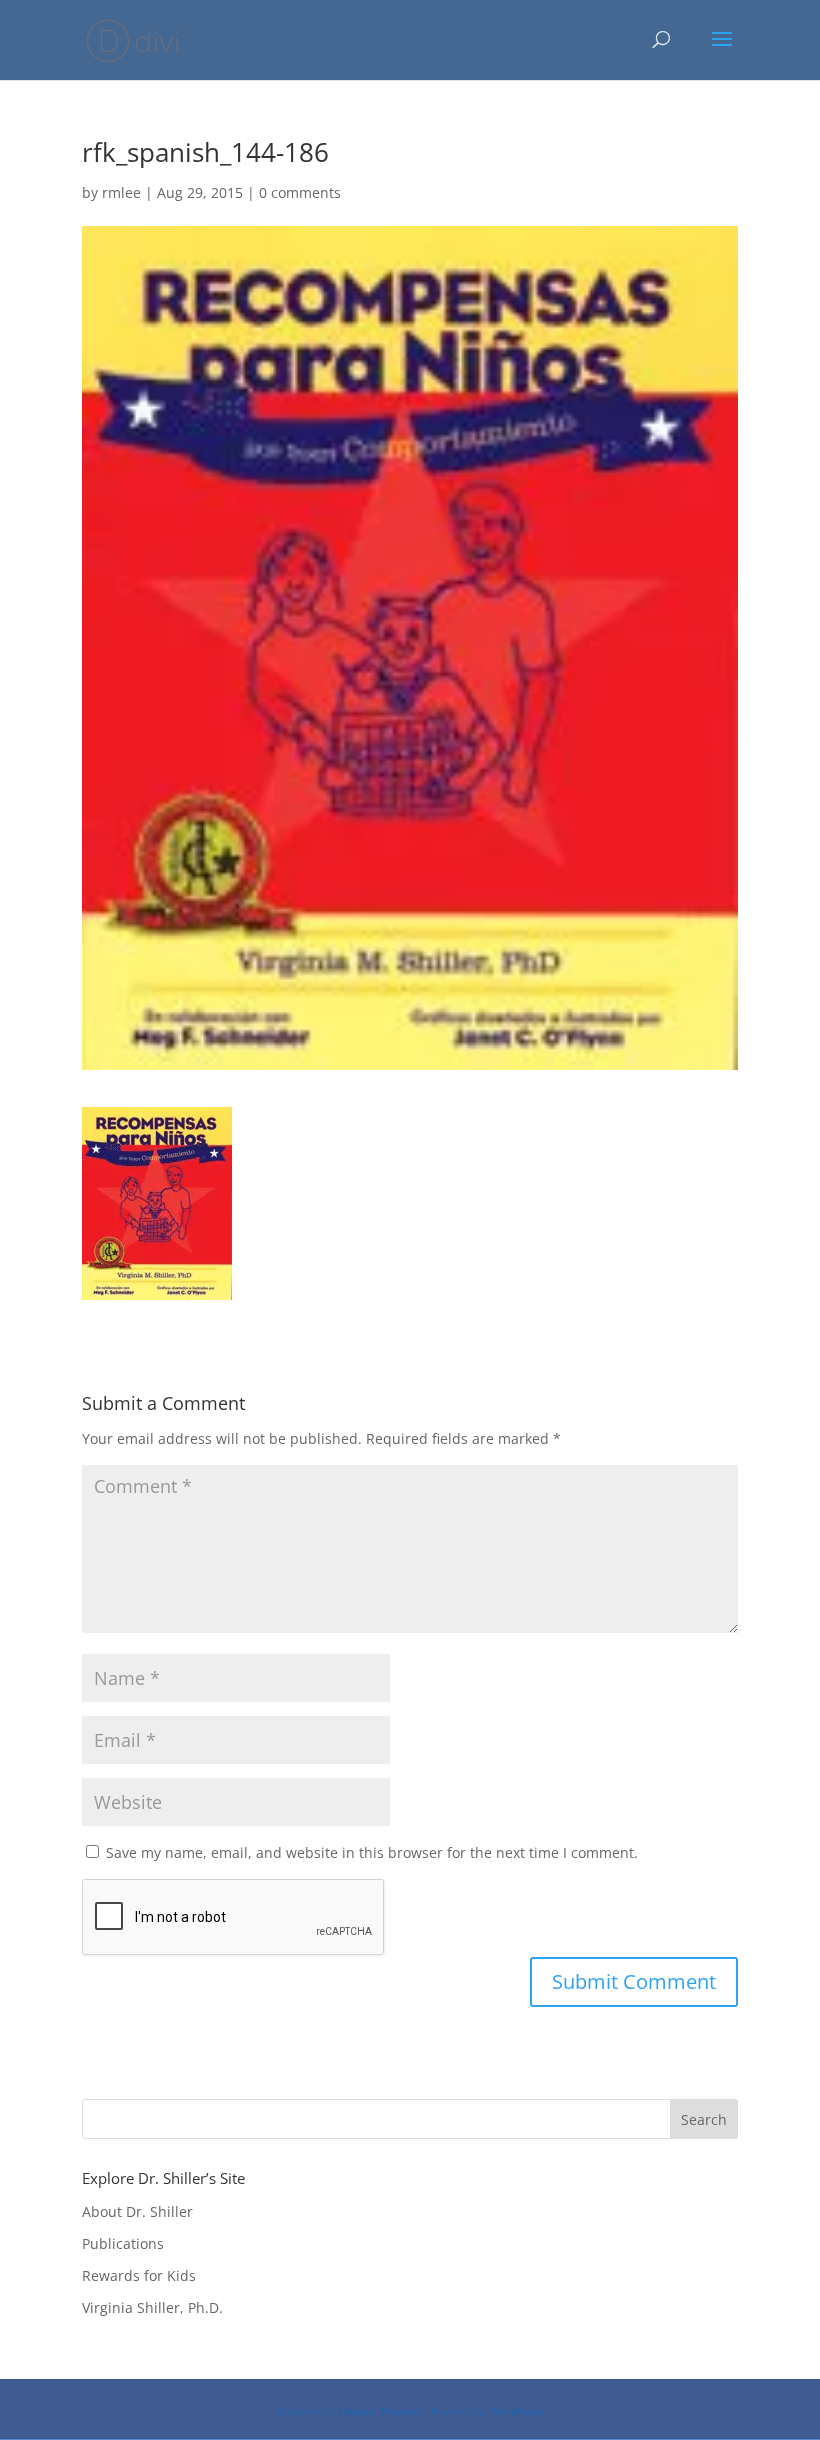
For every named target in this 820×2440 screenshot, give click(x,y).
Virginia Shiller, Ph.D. (152, 2307)
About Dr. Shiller (137, 2211)
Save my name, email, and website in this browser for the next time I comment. (372, 1852)
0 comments (300, 192)
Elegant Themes (378, 2411)
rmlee (121, 192)
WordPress (517, 2411)
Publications (123, 2243)
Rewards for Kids (139, 2275)
